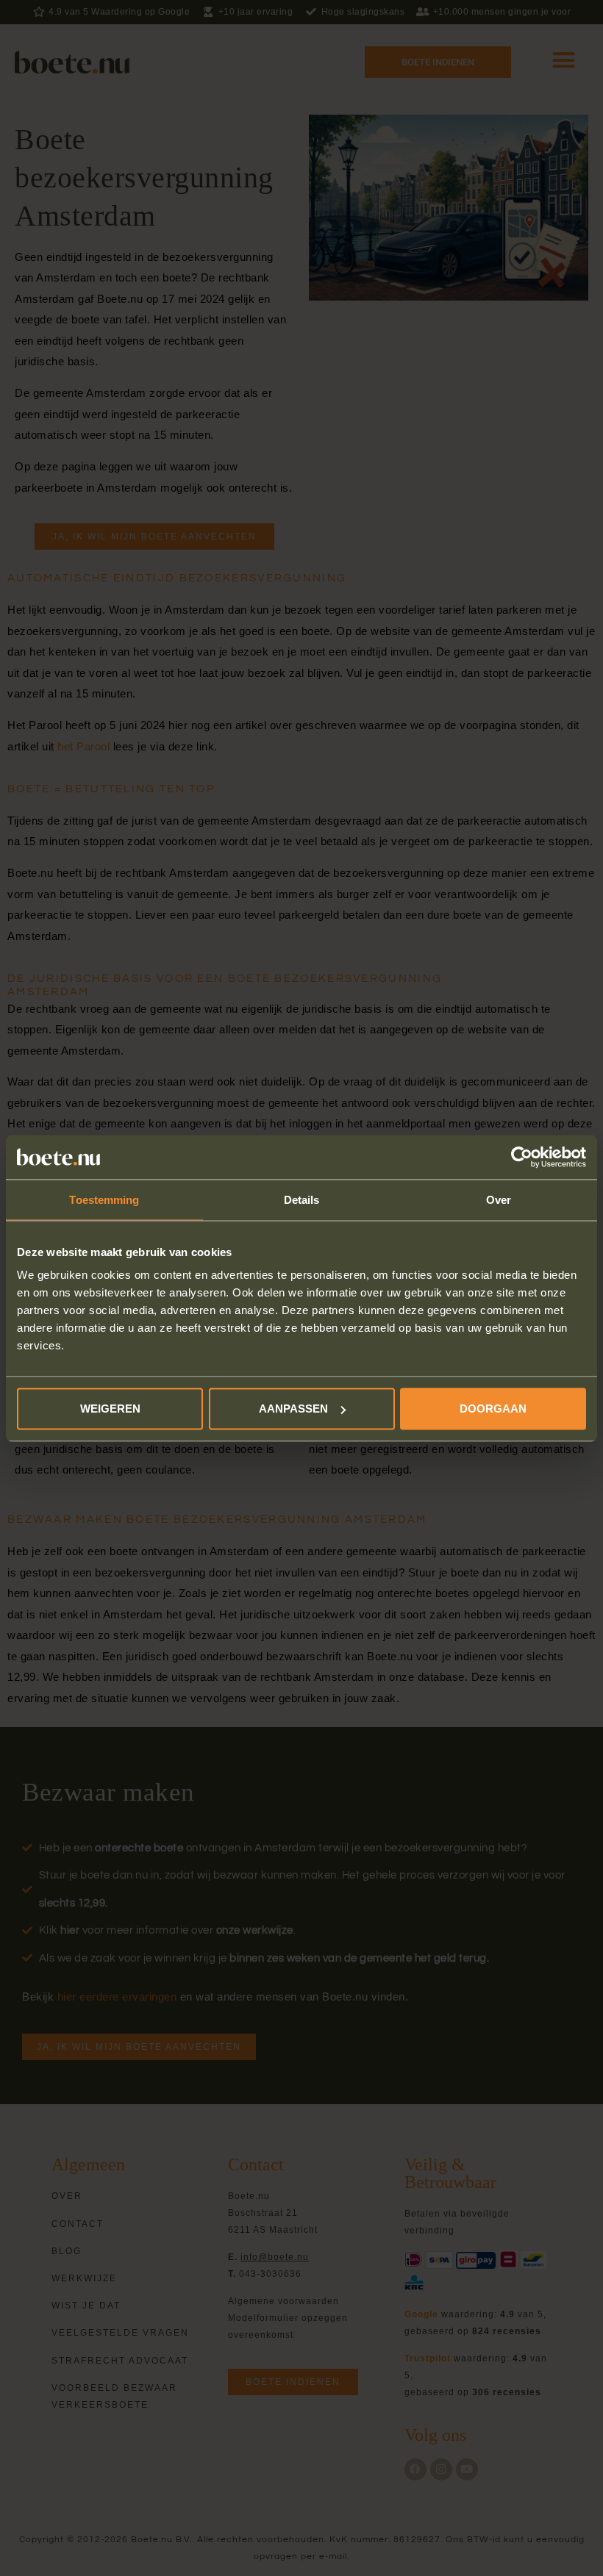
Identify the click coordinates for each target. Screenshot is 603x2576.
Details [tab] (302, 1199)
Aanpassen (293, 1409)
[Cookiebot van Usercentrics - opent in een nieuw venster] (522, 1157)
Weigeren (110, 1409)
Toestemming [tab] (104, 1199)
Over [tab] (499, 1199)
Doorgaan (493, 1409)
